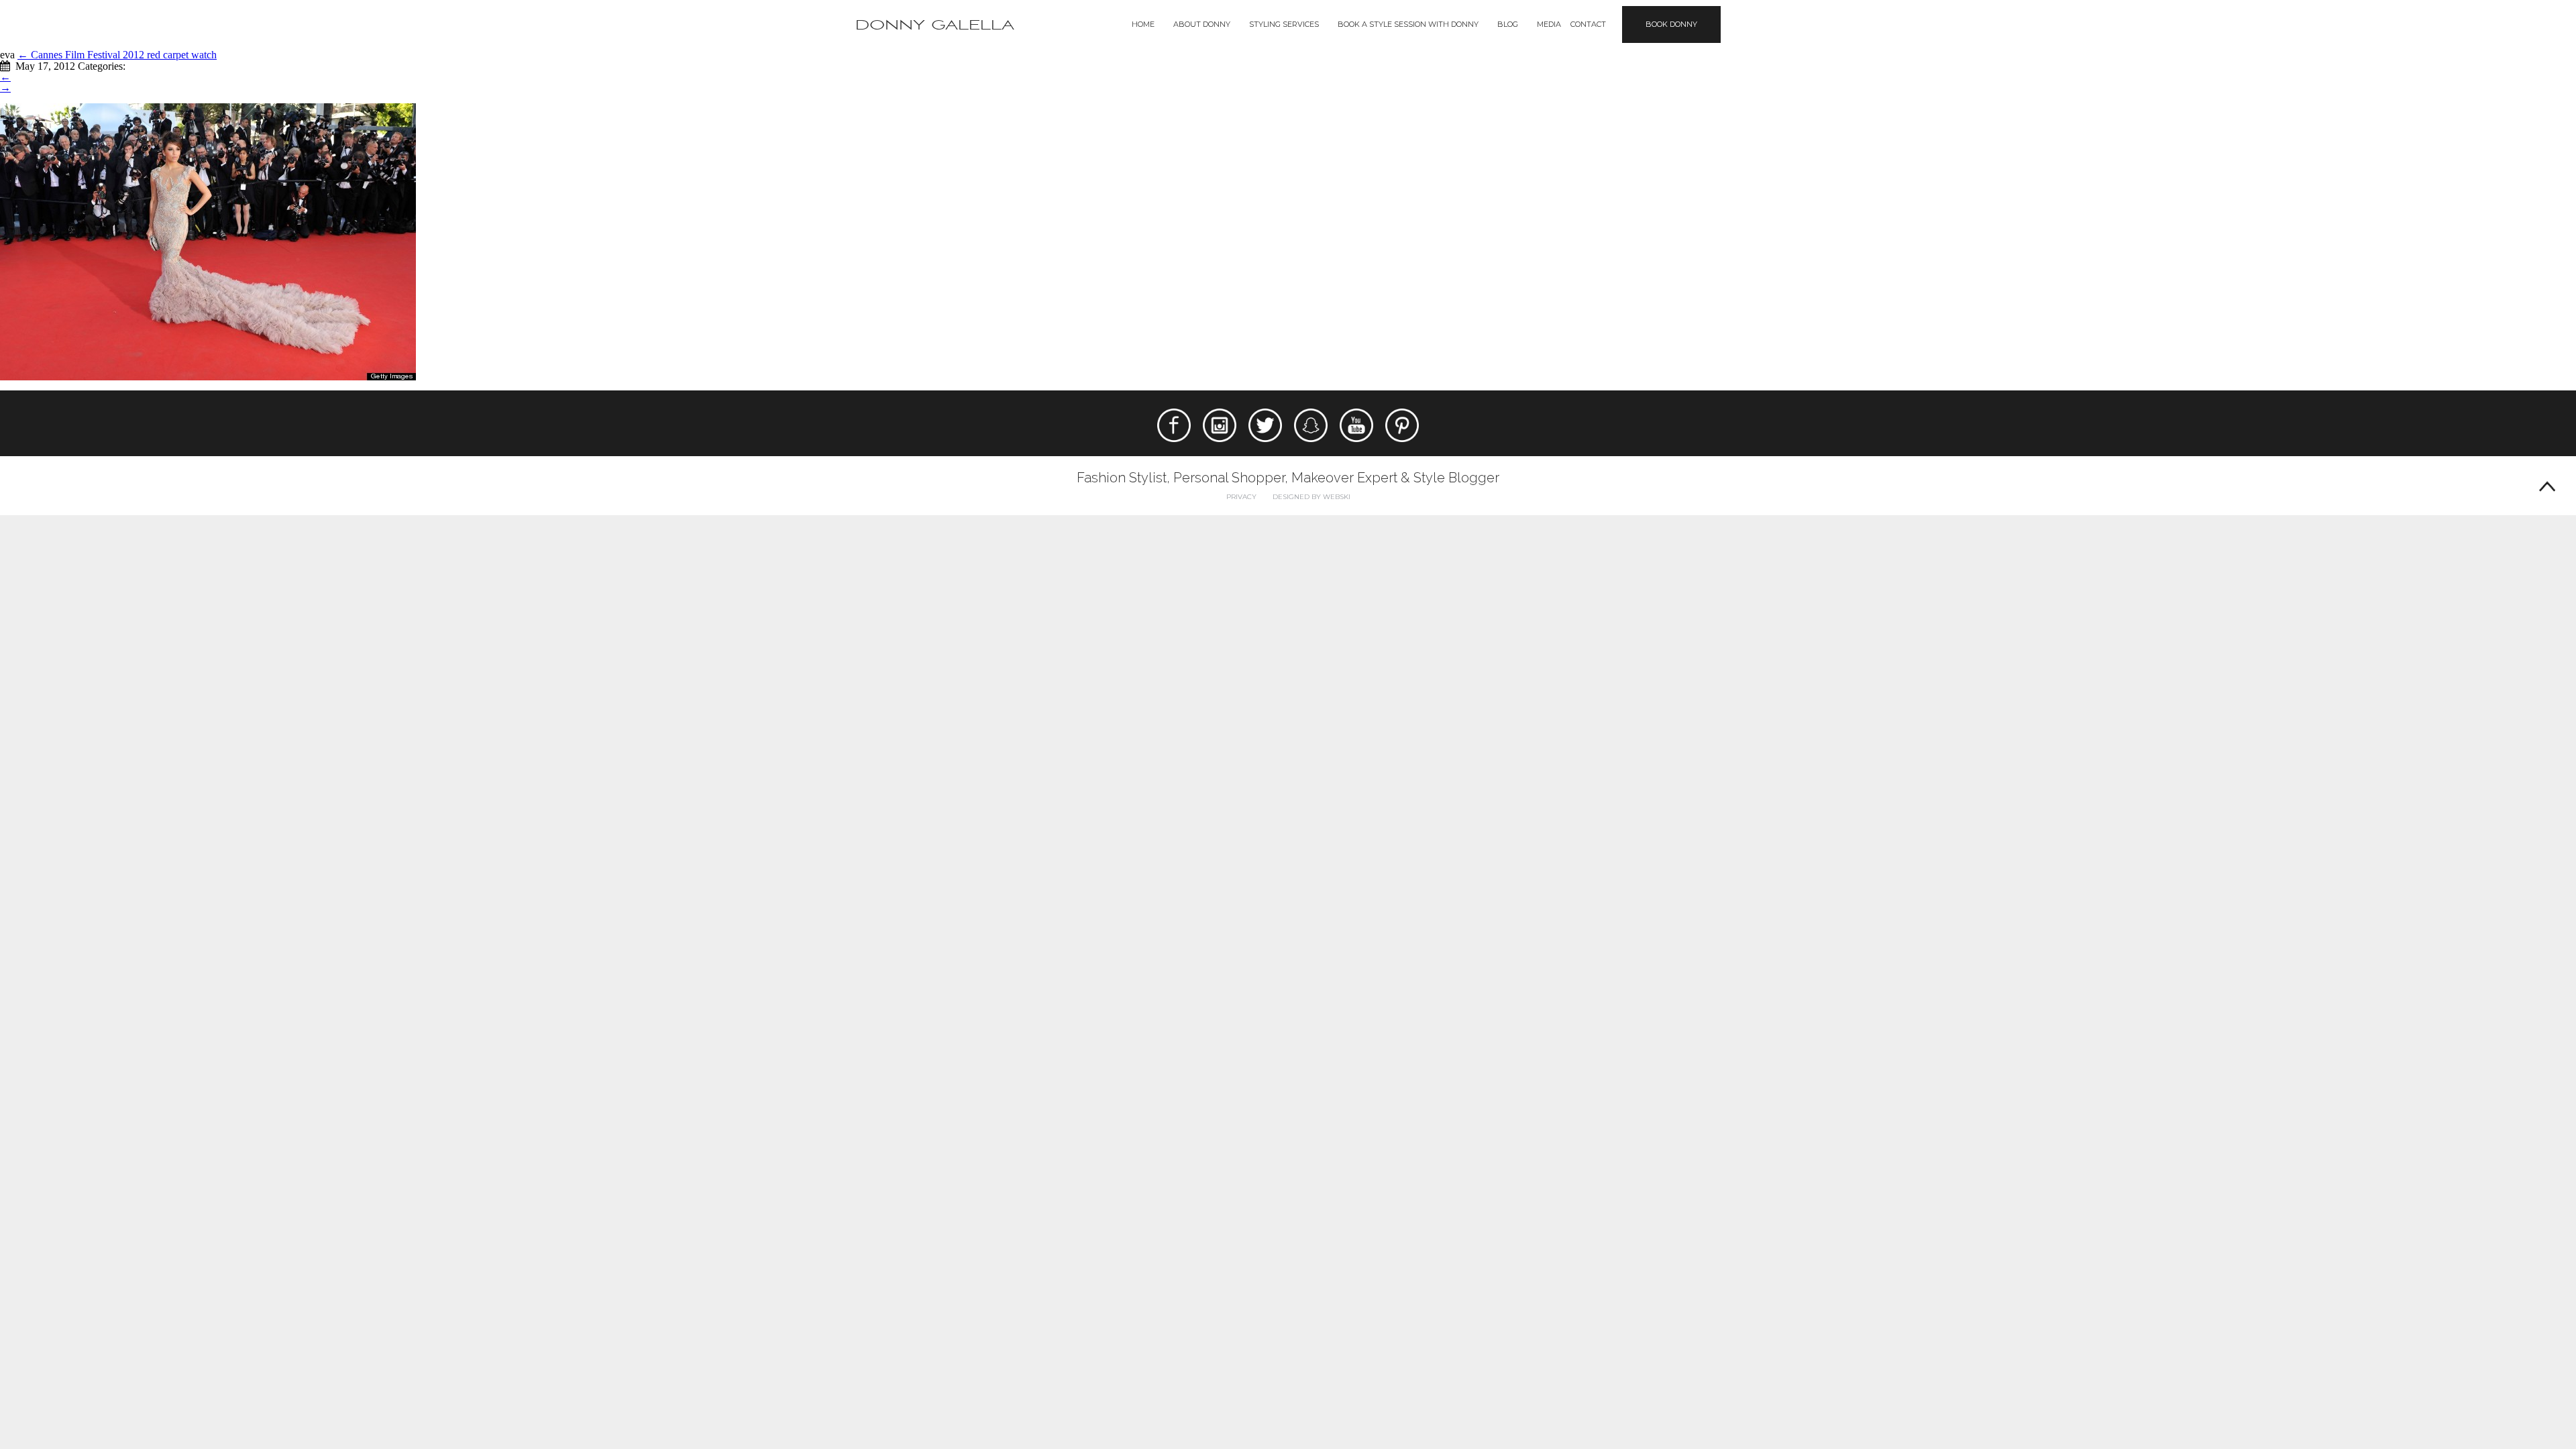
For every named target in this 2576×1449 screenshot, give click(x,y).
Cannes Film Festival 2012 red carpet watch (117, 55)
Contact (1588, 24)
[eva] (208, 240)
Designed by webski (1311, 497)
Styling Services (1284, 24)
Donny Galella (935, 25)
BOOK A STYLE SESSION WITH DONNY (1408, 24)
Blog (1508, 24)
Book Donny (1671, 24)
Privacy (1241, 497)
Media (1549, 24)
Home (1143, 24)
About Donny (1202, 24)
